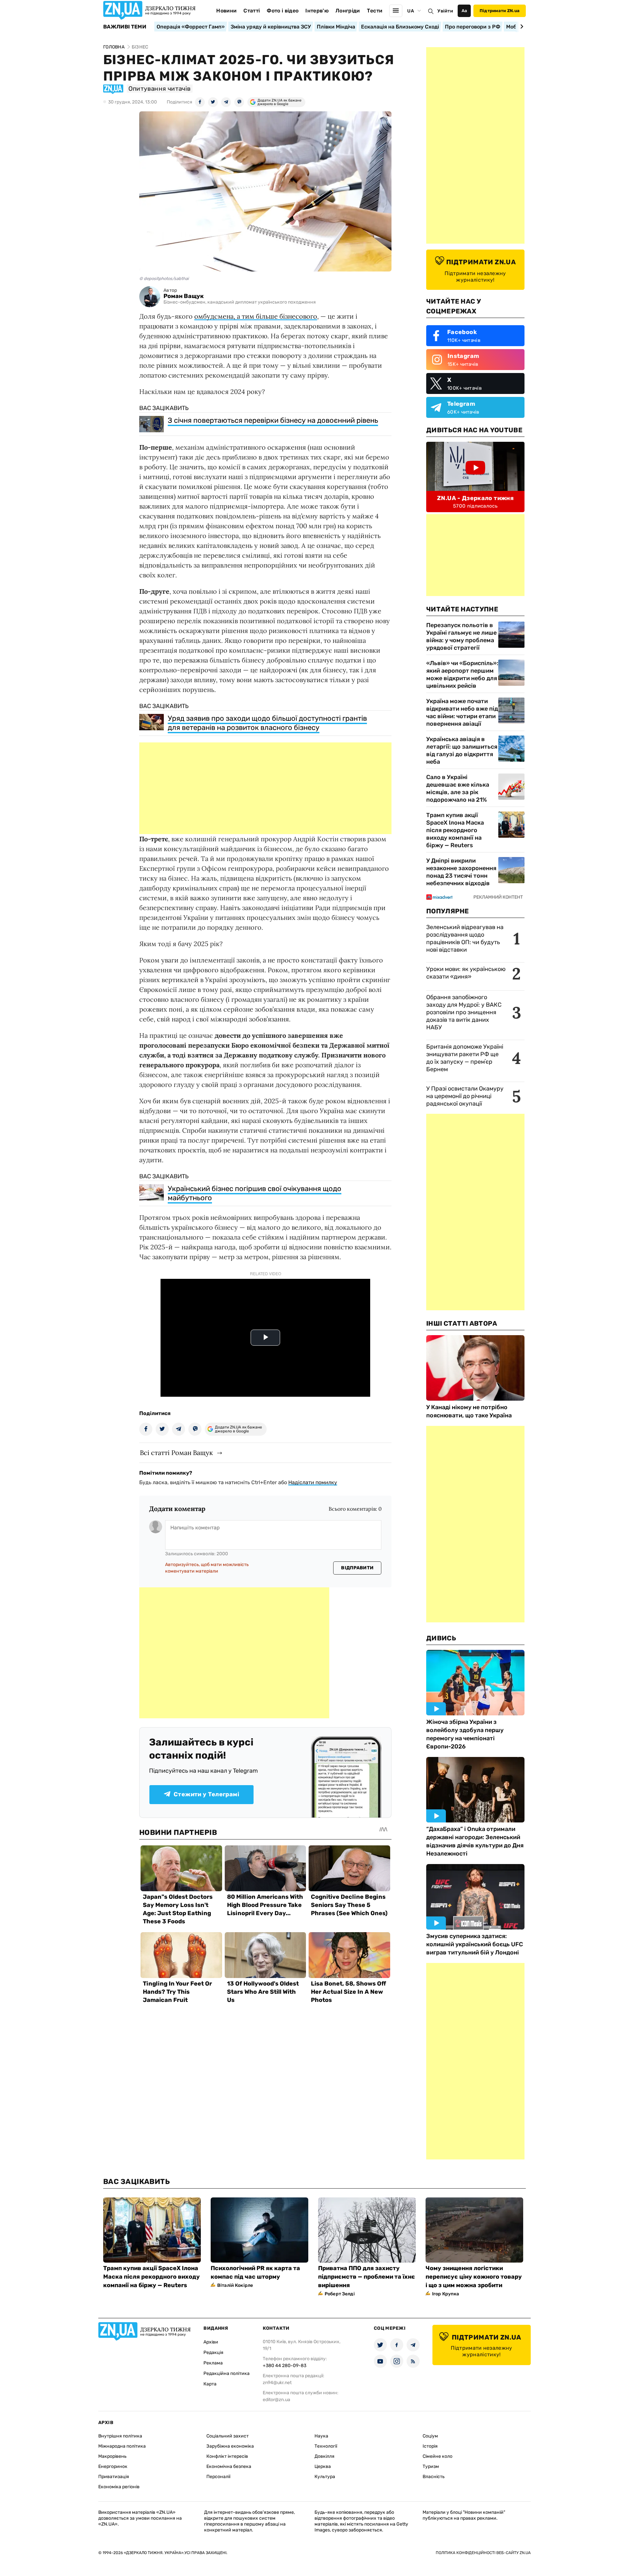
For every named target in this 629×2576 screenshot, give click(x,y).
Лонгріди (348, 11)
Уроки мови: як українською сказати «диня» (466, 973)
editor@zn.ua (276, 2400)
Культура (325, 2477)
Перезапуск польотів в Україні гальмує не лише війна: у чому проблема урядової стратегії (461, 636)
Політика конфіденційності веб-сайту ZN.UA (483, 2553)
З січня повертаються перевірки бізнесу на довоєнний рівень (273, 420)
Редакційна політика (227, 2373)
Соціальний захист (228, 2436)
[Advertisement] (265, 788)
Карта (210, 2384)
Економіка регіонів (119, 2487)
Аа (464, 11)
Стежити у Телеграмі (206, 1794)
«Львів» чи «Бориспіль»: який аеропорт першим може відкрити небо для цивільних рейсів (462, 674)
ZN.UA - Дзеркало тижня (475, 498)
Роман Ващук (184, 296)
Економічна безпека (229, 2466)
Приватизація (114, 2477)
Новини (226, 11)
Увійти (445, 11)
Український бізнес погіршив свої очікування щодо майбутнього (255, 1193)
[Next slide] (521, 27)
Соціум (430, 2436)
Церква (323, 2466)
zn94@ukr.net (277, 2383)
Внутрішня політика (120, 2436)
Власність (434, 2477)
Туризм (431, 2466)
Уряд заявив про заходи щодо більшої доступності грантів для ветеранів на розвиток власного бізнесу (267, 723)
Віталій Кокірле (235, 2285)
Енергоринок (113, 2466)
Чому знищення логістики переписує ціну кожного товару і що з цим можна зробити (474, 2277)
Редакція (213, 2352)
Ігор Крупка (446, 2294)
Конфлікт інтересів (227, 2456)
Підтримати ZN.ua (500, 11)
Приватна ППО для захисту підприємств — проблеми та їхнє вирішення (367, 2277)
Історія (430, 2446)
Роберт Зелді (340, 2294)
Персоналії (218, 2477)
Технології (326, 2446)
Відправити (357, 1568)
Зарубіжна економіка (230, 2446)
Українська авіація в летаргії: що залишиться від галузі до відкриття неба (462, 750)
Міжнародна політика (122, 2446)
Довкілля (324, 2456)
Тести (375, 11)
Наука (321, 2436)
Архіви (211, 2342)
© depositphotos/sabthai (164, 279)
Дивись (441, 1638)
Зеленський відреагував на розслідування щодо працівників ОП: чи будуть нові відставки (465, 938)
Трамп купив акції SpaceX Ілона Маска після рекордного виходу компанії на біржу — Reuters (455, 830)
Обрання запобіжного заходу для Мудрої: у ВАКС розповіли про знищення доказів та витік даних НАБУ (464, 1012)
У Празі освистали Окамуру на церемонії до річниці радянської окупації (465, 1096)
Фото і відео (283, 11)
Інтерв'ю (317, 11)
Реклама (213, 2363)
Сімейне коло (438, 2456)
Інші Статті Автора (462, 1323)
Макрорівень (112, 2456)
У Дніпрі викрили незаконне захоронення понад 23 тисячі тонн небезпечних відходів (461, 872)
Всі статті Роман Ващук (176, 1453)
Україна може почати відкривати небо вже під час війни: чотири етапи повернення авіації (462, 712)
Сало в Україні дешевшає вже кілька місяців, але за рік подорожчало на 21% (458, 788)
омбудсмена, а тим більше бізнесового (256, 316)
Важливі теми (125, 27)
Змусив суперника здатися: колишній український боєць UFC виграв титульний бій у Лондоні (475, 1944)
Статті (252, 11)
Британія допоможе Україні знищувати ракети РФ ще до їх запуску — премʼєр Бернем (465, 1058)
